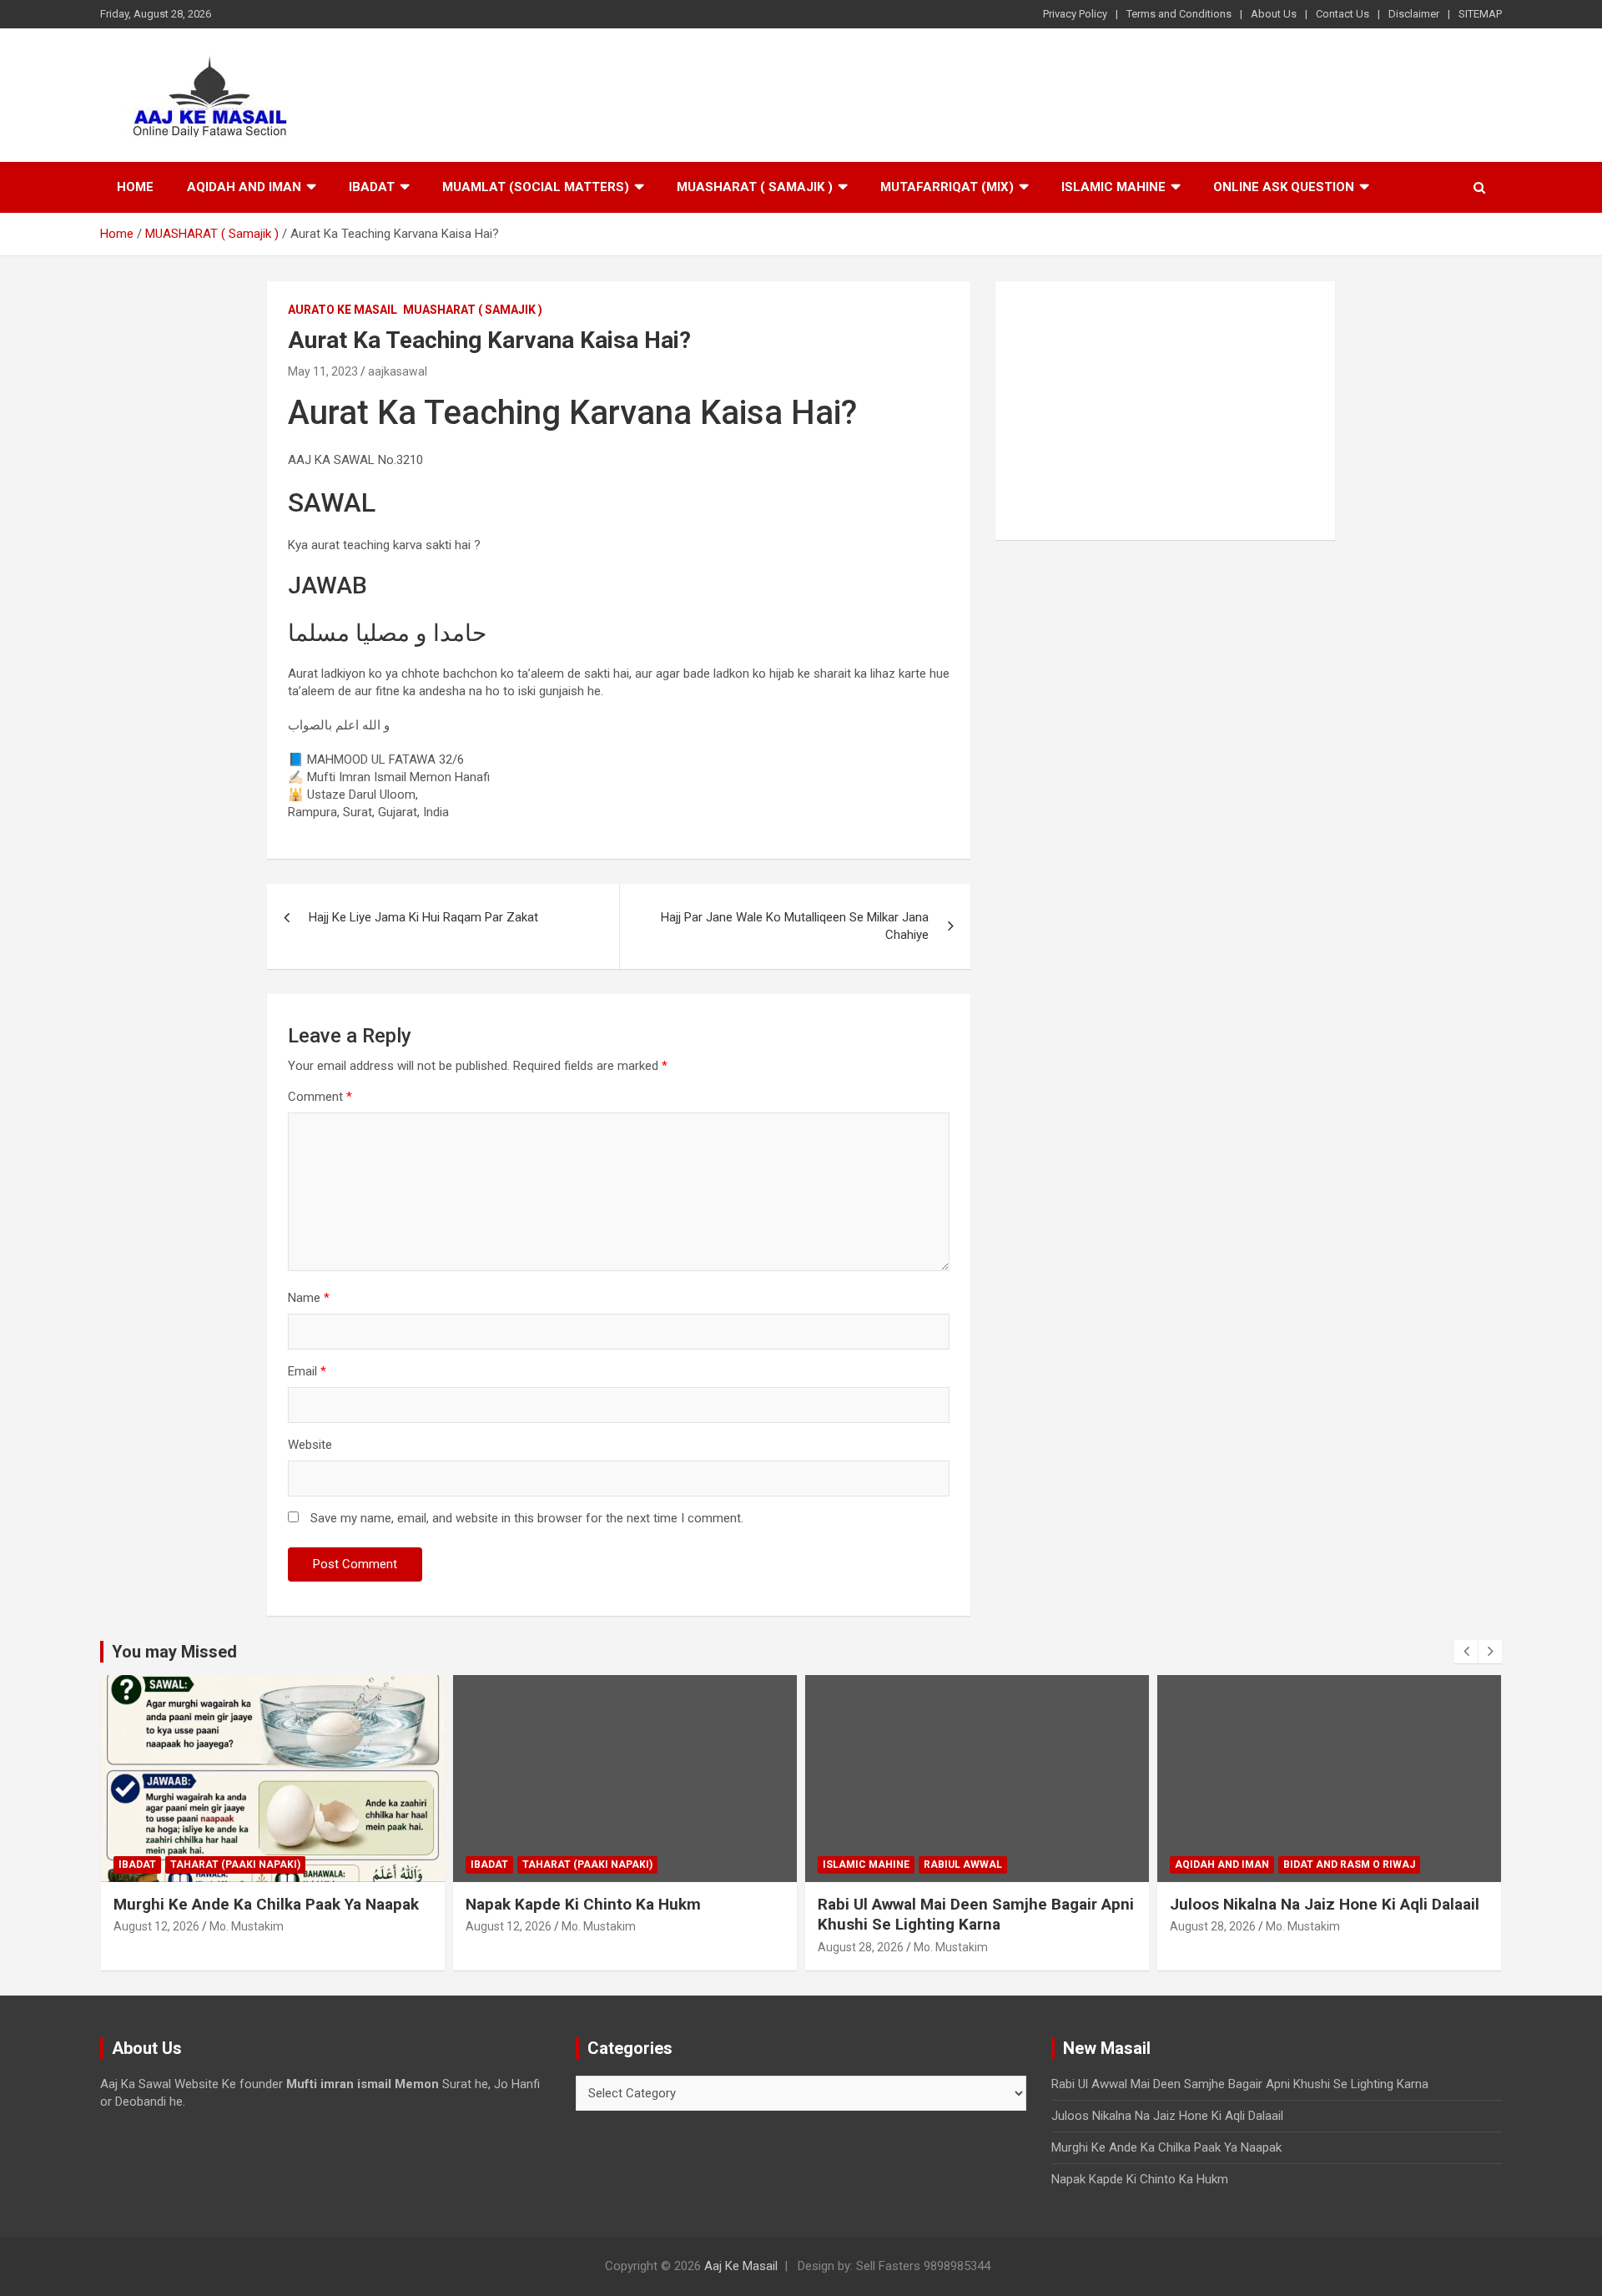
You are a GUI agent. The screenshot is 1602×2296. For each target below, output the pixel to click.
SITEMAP (1480, 14)
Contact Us (1343, 14)
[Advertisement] (1165, 411)
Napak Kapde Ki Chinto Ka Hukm (583, 1904)
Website (310, 1445)
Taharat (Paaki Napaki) (235, 1865)
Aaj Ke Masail (741, 2266)
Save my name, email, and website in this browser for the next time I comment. (527, 1518)
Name (309, 1298)
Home (135, 187)
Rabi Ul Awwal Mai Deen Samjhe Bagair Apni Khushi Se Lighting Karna (976, 1915)
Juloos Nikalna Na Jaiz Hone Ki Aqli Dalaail (1325, 1904)
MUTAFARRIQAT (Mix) (947, 187)
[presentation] (1466, 1652)
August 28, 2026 (861, 1947)
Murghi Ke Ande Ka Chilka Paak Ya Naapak (266, 1904)
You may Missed (174, 1652)
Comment (320, 1097)
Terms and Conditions (1179, 14)
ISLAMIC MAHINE (1113, 187)
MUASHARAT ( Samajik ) (755, 187)
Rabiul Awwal (963, 1865)
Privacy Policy (1075, 14)
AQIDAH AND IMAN (244, 187)
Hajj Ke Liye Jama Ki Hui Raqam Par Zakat (423, 917)
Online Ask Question (1284, 187)
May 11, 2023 (323, 371)
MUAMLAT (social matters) (536, 187)
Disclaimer (1414, 14)
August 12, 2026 (156, 1926)
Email (307, 1371)
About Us (1274, 14)
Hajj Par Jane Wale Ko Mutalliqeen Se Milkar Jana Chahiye (795, 926)
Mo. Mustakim (247, 1926)
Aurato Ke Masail (343, 310)
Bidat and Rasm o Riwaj (1349, 1865)
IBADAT (372, 187)
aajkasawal (398, 371)
